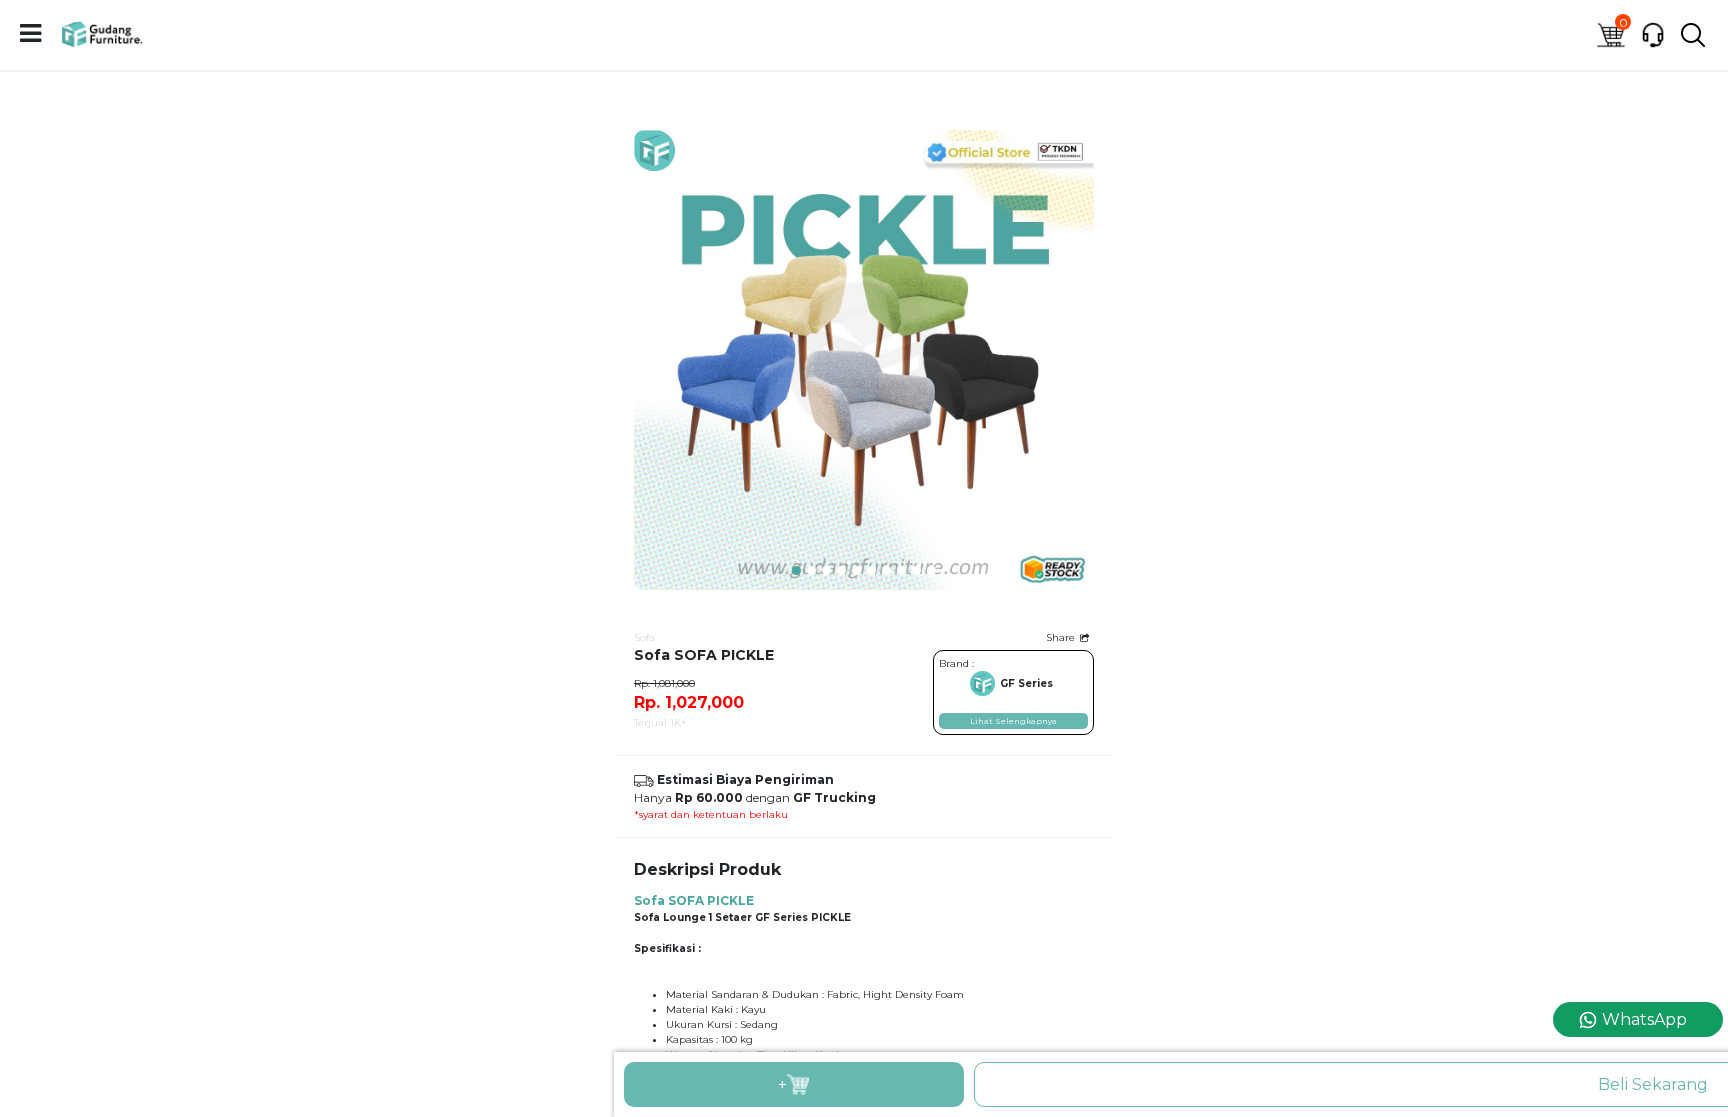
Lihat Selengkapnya (1013, 721)
